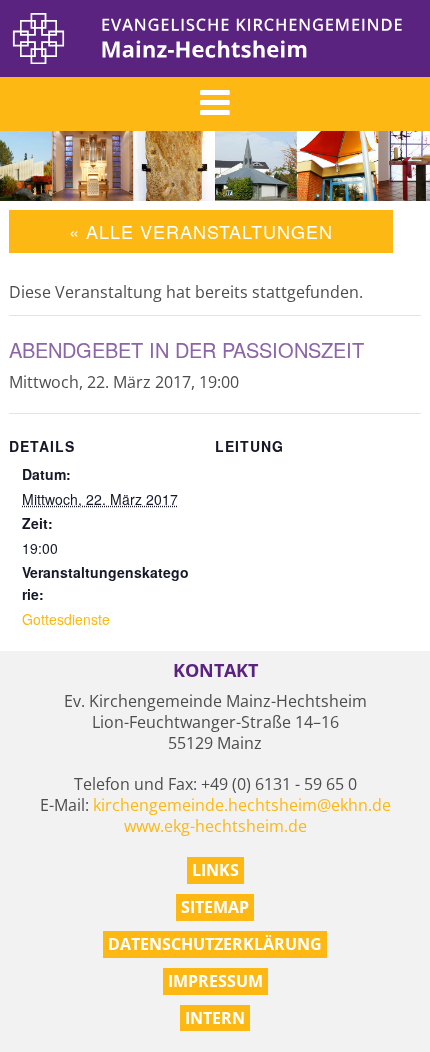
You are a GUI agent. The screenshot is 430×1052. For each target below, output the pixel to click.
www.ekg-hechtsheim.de (215, 826)
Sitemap (215, 907)
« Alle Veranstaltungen (201, 231)
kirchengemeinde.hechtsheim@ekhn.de (242, 805)
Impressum (215, 981)
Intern (215, 1018)
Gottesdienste (66, 619)
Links (215, 870)
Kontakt (215, 670)
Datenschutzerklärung (215, 944)
